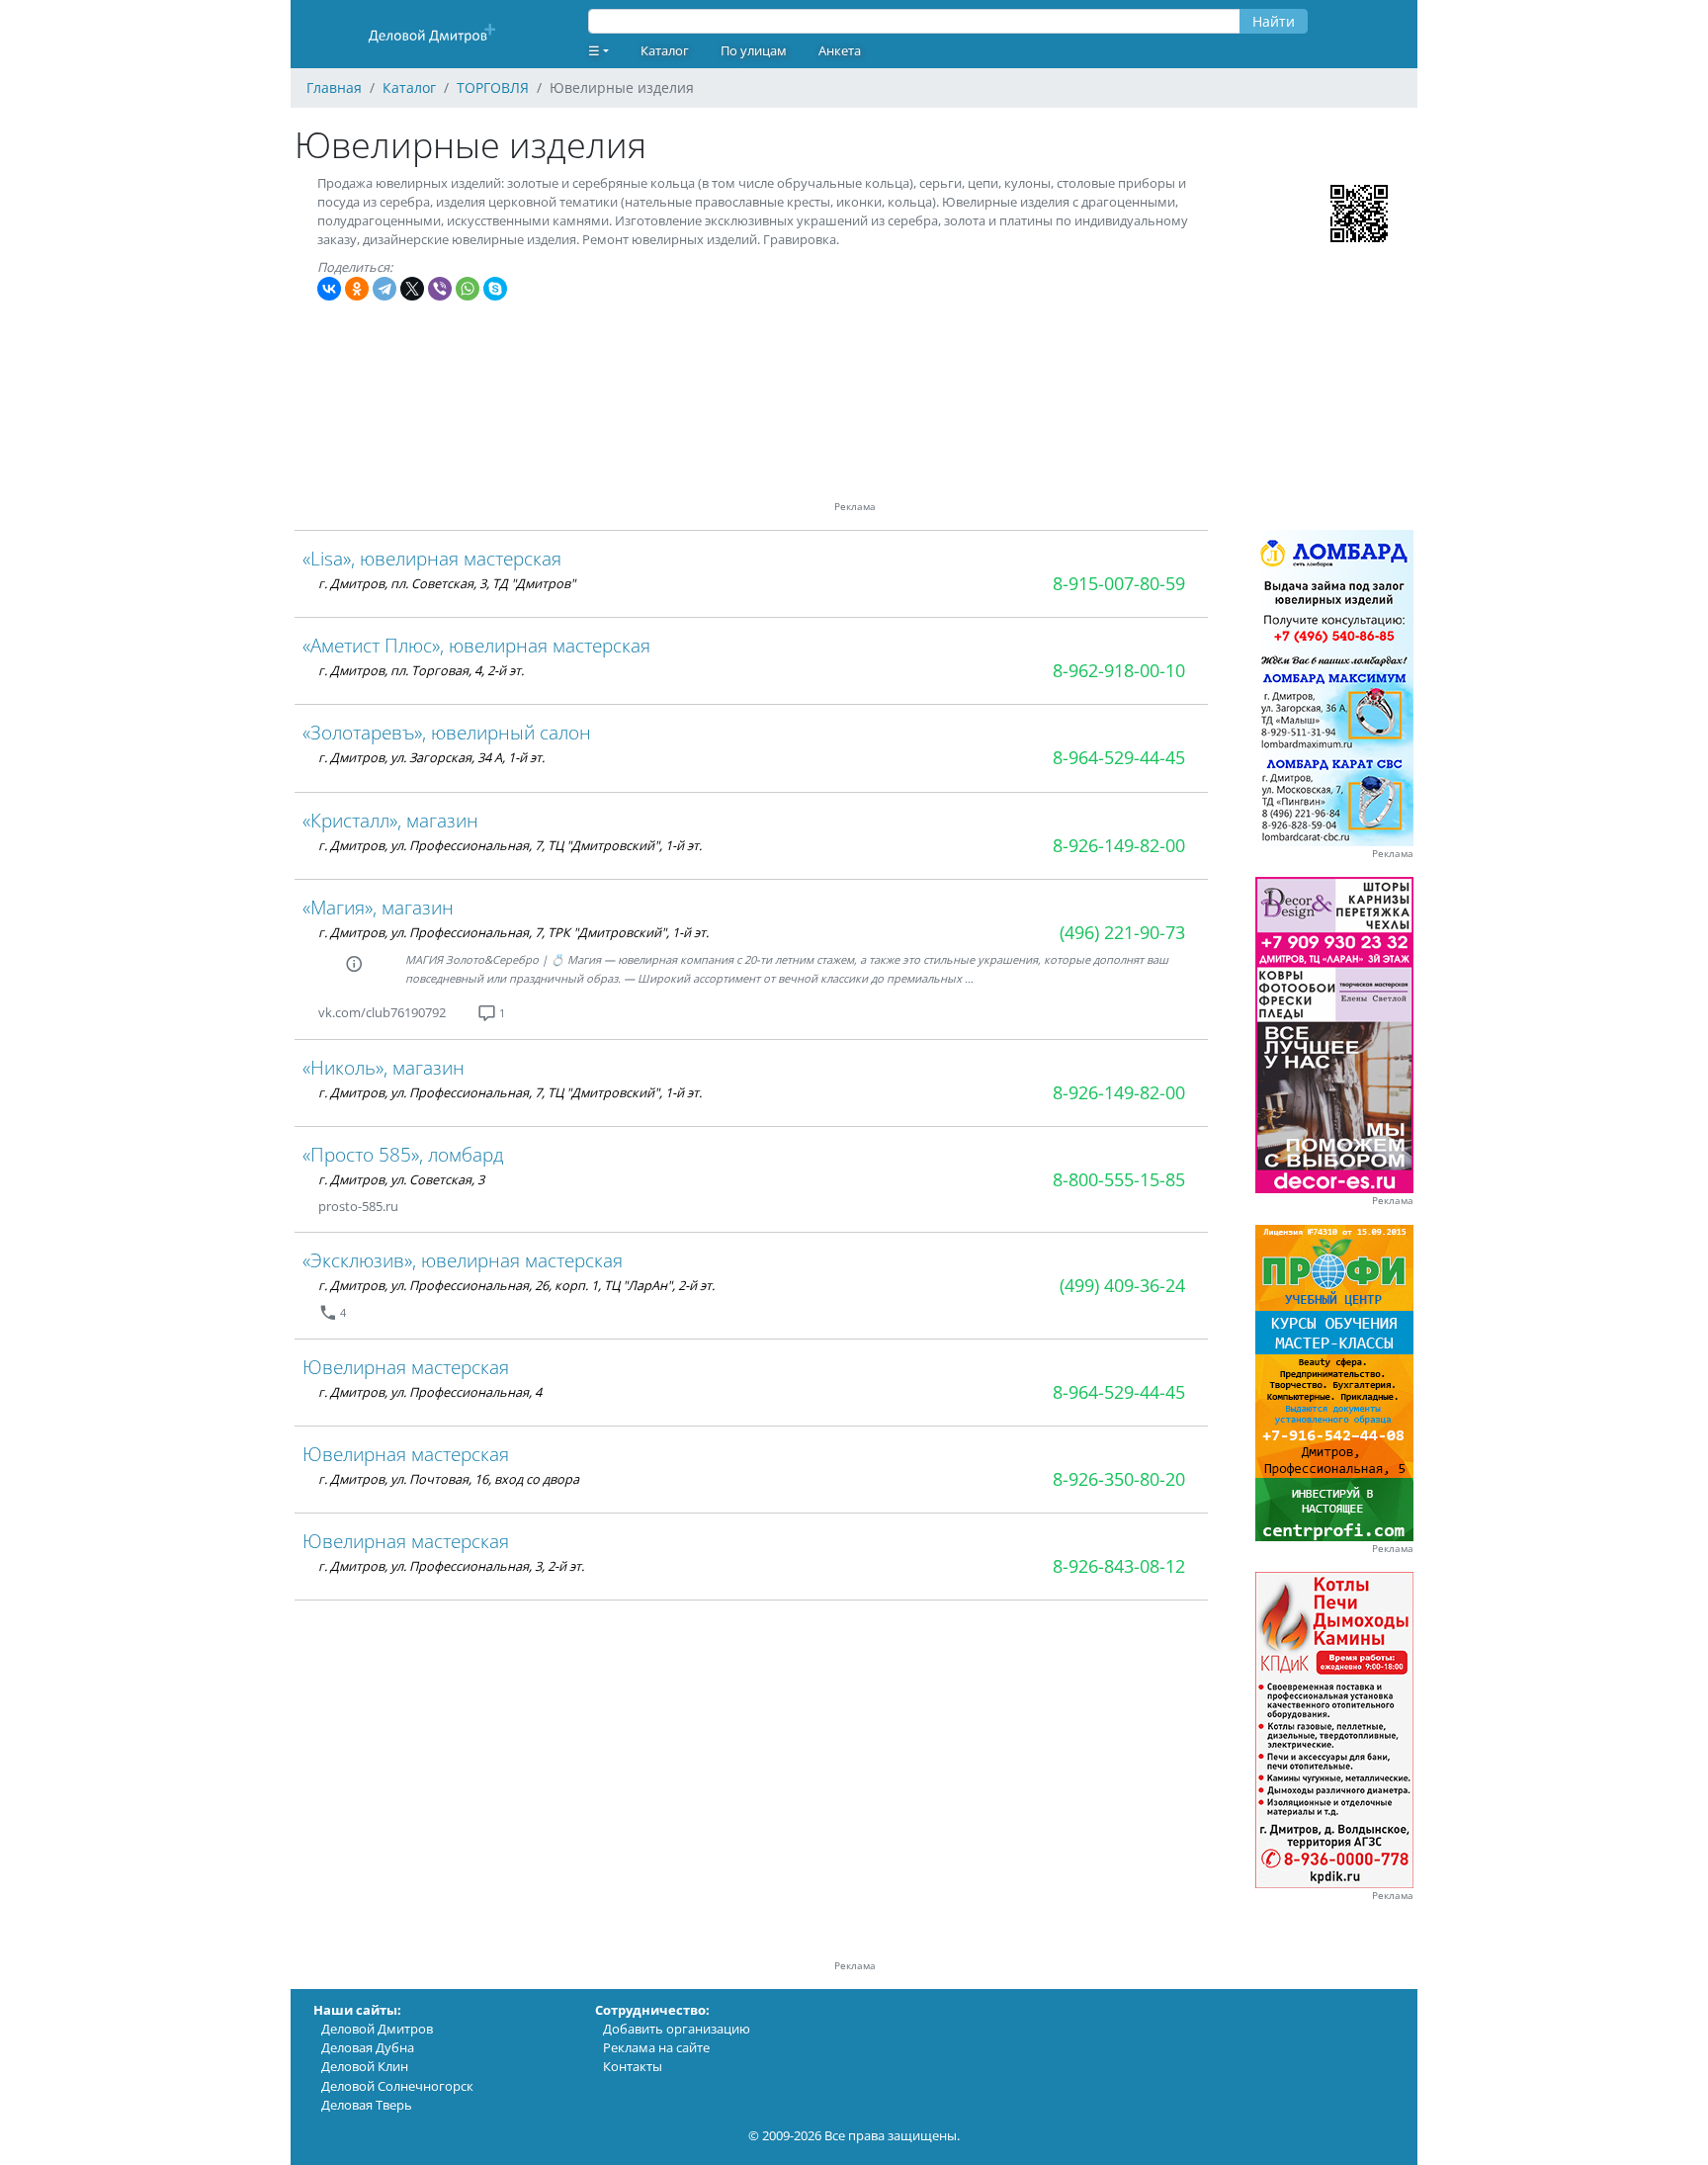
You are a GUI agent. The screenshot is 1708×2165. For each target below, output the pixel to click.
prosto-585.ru (358, 1206)
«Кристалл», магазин (390, 820)
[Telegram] (384, 289)
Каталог (665, 50)
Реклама (1393, 854)
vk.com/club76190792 (382, 1012)
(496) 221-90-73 (1122, 932)
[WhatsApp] (468, 289)
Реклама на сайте (656, 2047)
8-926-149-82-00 (1119, 845)
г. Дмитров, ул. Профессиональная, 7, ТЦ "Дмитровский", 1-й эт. (510, 845)
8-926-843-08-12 (1119, 1566)
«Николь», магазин (384, 1067)
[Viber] (440, 289)
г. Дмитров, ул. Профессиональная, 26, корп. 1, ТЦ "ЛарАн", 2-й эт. (516, 1285)
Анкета (840, 50)
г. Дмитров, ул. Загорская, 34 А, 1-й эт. (431, 757)
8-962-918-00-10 (1119, 670)
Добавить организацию (677, 2029)
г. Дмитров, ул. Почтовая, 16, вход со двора (449, 1479)
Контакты (633, 2066)
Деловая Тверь (367, 2105)
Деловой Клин (365, 2066)
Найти (1274, 21)
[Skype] (495, 289)
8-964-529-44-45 (1119, 757)
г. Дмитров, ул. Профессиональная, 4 (430, 1392)
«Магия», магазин (378, 907)
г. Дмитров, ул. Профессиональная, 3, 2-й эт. (451, 1566)
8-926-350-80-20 (1119, 1479)
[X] (412, 289)
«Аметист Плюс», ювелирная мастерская (476, 645)
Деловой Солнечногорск (397, 2086)
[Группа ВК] (470, 1013)
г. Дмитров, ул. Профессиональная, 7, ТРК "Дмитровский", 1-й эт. (513, 932)
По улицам (754, 50)
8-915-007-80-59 (1119, 583)
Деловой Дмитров (377, 2029)
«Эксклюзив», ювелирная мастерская (463, 1260)
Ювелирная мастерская (406, 1367)
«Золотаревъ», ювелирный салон (447, 732)
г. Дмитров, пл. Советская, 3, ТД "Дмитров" (447, 583)
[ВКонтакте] (329, 289)
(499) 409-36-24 (1122, 1285)
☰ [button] (594, 50)
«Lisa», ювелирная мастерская (432, 558)
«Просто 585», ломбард (403, 1154)
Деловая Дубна (368, 2047)
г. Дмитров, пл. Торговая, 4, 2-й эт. (421, 670)
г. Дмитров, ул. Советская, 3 (401, 1179)
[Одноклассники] (357, 289)
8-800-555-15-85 (1119, 1179)
